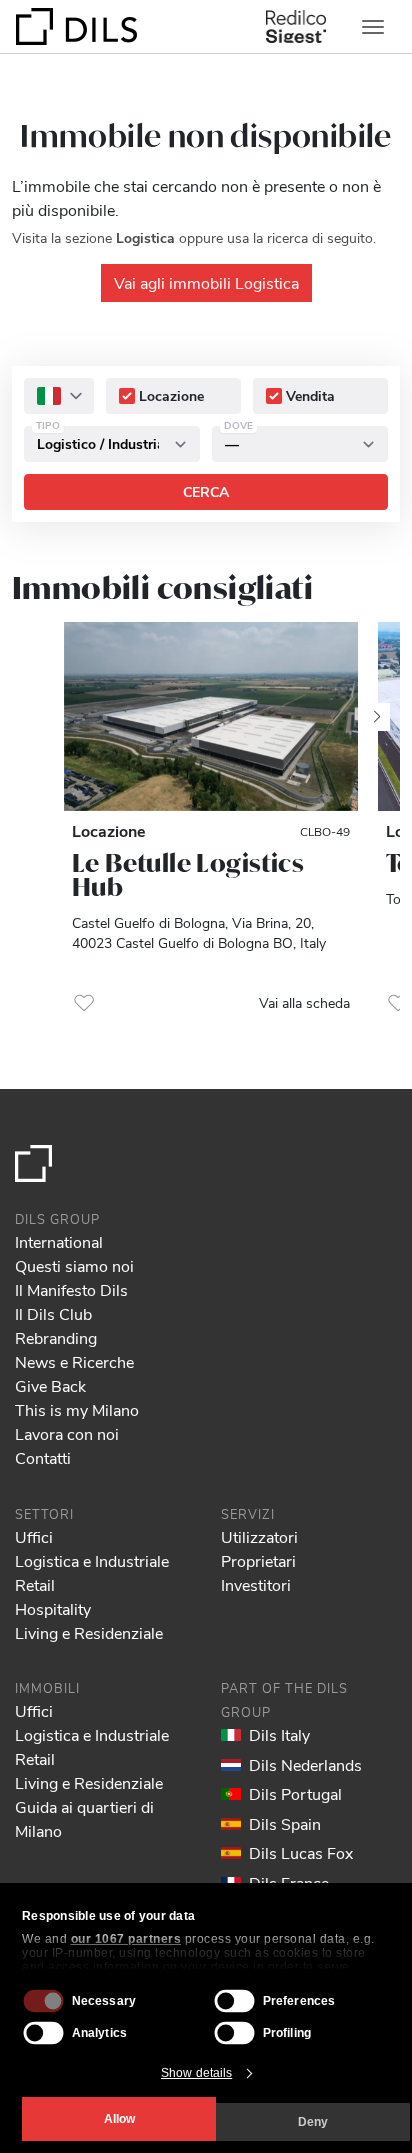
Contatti (43, 1457)
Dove (238, 425)
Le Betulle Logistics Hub (188, 875)
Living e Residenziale (89, 1632)
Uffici (34, 1536)
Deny (313, 2122)
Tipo (48, 425)
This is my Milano (77, 1409)
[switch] (235, 2001)
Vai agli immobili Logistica (206, 282)
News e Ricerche (74, 1361)
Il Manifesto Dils (71, 1289)
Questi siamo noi (74, 1265)
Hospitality (53, 1608)
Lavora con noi (67, 1433)
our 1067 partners (126, 1939)
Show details (196, 2073)
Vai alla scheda (304, 1002)
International (59, 1241)
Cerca (206, 491)
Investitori (256, 1584)
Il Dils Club (53, 1313)
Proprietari (258, 1560)
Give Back (50, 1385)
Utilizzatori (259, 1536)
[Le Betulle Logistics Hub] (211, 716)
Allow (119, 2119)
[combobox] (59, 396)
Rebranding (56, 1337)
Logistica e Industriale (92, 1560)
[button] (84, 1003)
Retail (35, 1584)
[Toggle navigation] (373, 27)
